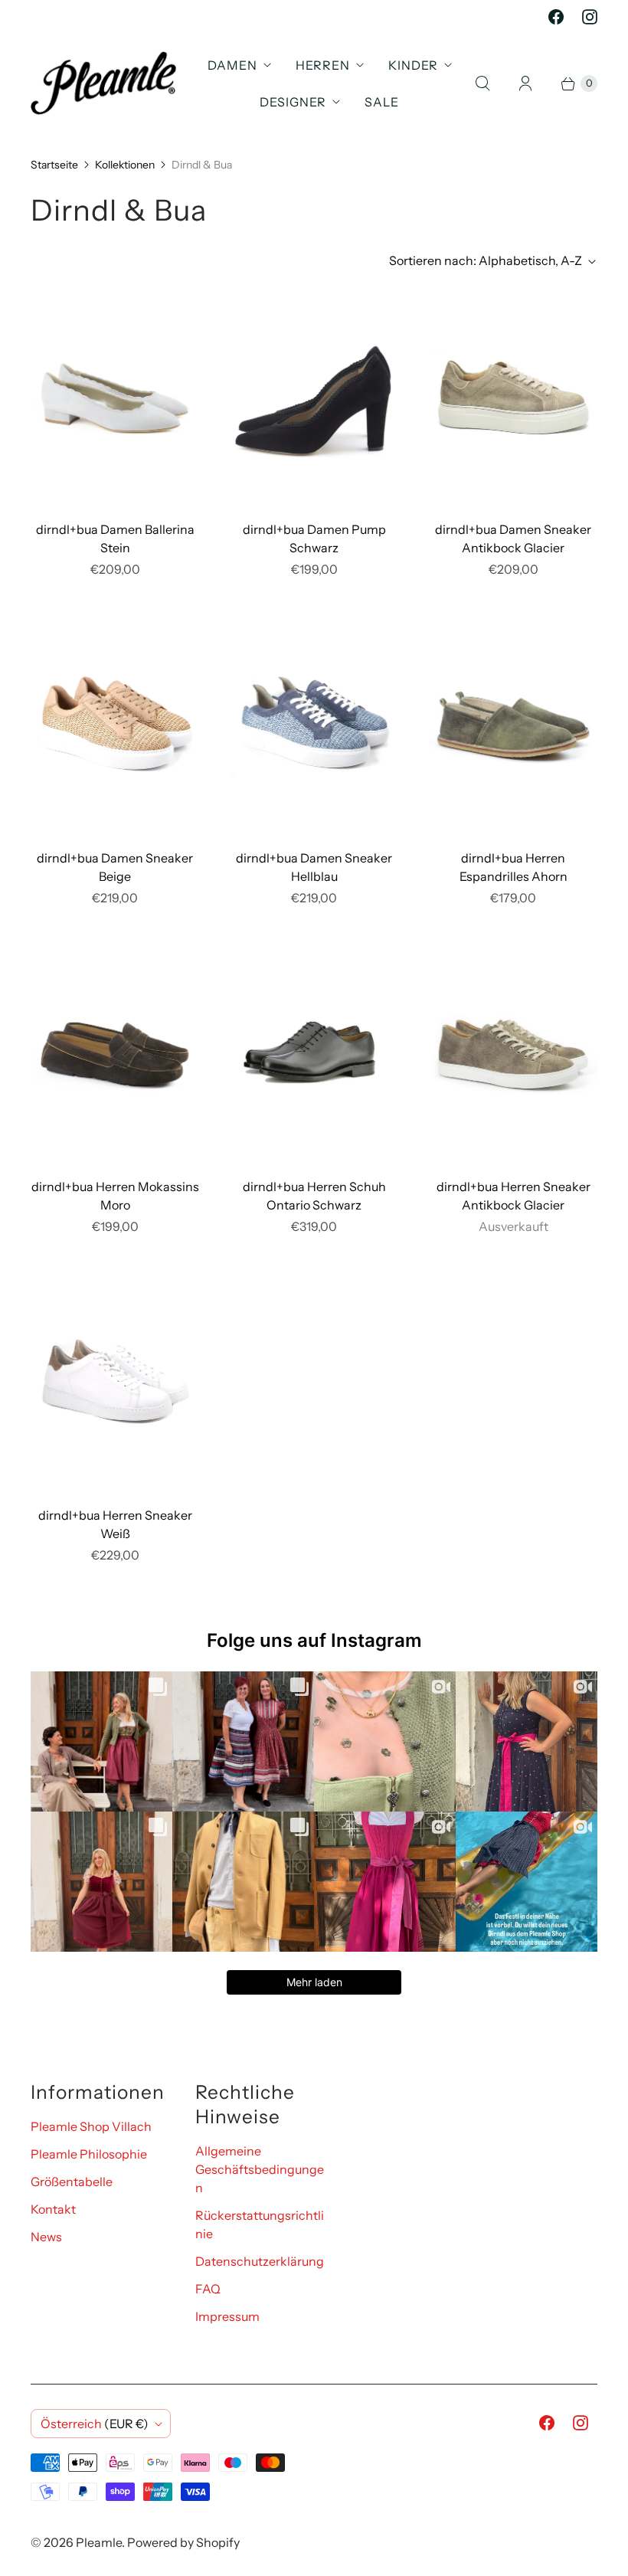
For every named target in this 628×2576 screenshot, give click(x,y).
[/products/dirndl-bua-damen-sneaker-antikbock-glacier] (513, 396)
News (46, 2237)
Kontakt (53, 2209)
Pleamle (99, 2542)
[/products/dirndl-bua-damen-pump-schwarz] (314, 396)
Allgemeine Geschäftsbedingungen (260, 2169)
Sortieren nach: (486, 260)
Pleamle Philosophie (89, 2154)
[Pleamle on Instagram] (590, 17)
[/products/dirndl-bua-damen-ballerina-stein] (115, 396)
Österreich (95, 2424)
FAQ (208, 2289)
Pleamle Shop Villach (91, 2126)
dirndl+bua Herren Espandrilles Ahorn (514, 867)
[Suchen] (482, 83)
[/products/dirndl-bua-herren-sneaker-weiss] (115, 1381)
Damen (232, 65)
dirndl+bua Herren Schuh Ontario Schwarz (314, 1196)
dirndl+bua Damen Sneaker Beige (115, 867)
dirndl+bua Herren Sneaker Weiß (115, 1524)
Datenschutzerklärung (260, 2261)
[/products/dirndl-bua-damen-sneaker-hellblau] (314, 724)
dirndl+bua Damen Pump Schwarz (314, 538)
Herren (323, 65)
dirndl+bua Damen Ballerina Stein (115, 538)
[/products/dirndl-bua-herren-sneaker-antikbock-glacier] (513, 1053)
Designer (293, 102)
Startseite (54, 165)
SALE (382, 102)
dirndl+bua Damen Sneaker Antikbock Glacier (513, 538)
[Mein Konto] (525, 83)
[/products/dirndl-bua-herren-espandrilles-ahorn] (513, 724)
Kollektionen (125, 165)
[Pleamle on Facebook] (556, 17)
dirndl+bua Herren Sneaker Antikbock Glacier (514, 1196)
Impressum (227, 2316)
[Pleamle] (103, 83)
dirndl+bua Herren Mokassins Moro (115, 1196)
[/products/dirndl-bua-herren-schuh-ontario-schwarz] (314, 1053)
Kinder (413, 65)
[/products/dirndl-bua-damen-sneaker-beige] (115, 724)
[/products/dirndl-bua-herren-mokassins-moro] (115, 1053)
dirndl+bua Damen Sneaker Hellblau (314, 867)
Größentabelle (72, 2182)
